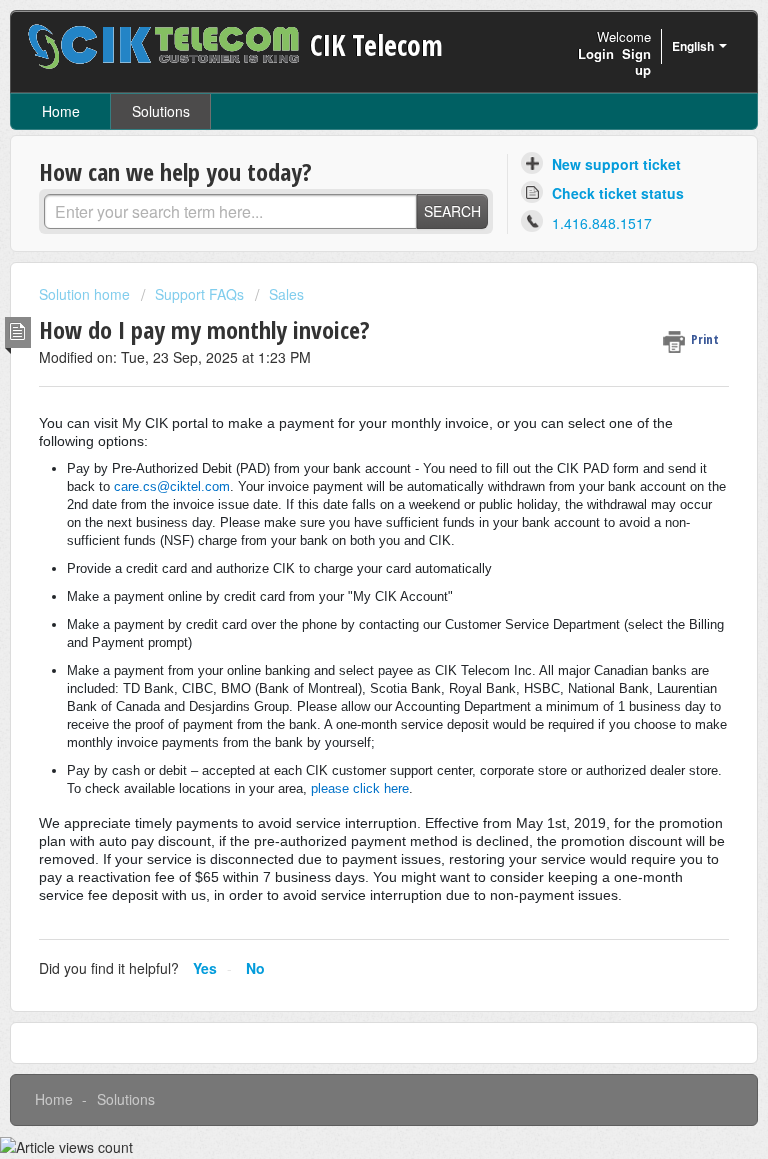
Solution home (86, 294)
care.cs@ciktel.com (172, 486)
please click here (360, 788)
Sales (286, 294)
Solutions (161, 111)
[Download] (347, 568)
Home (61, 111)
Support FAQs (199, 294)
